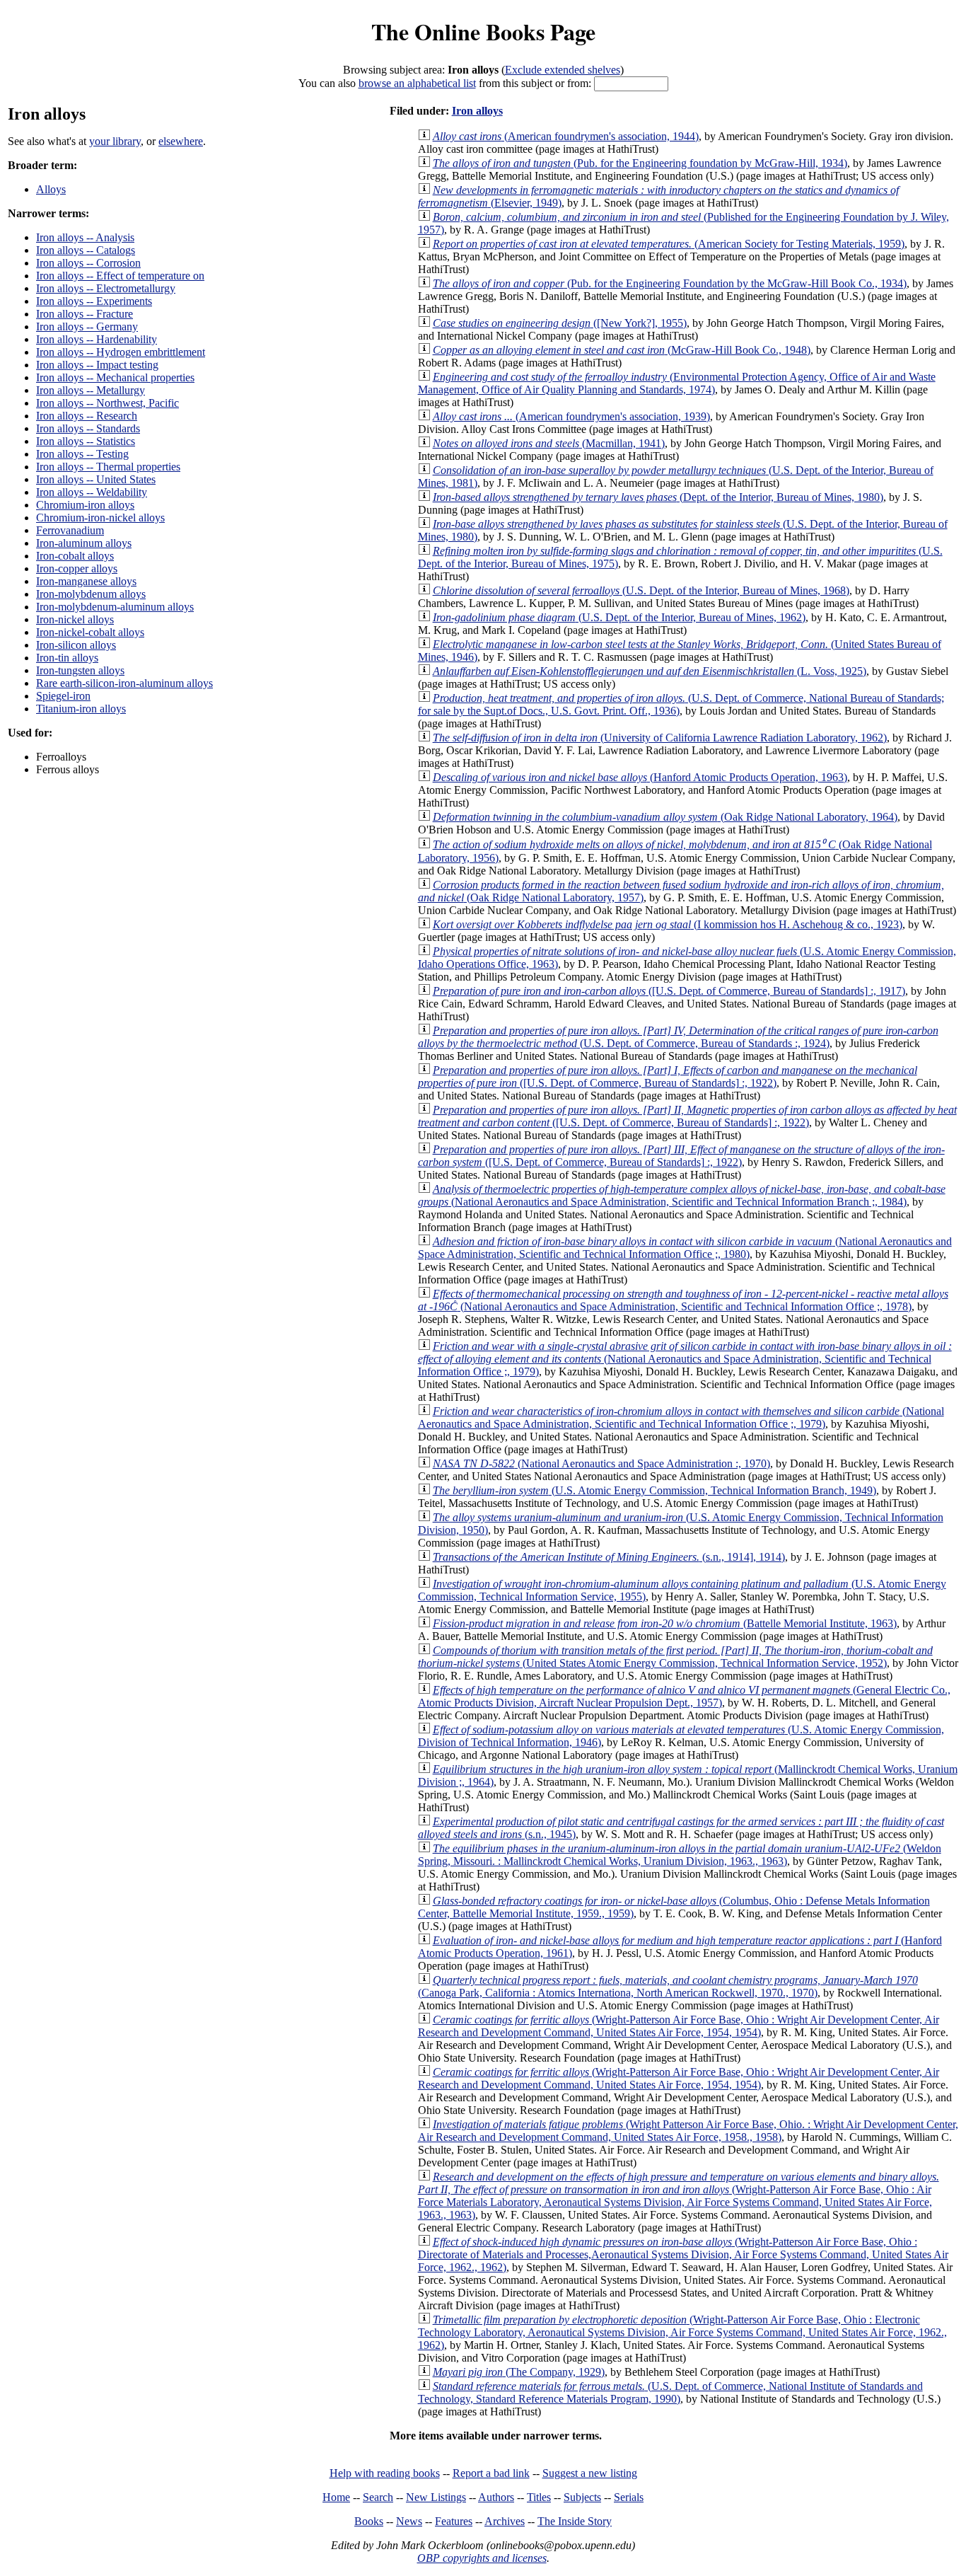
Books (369, 2521)
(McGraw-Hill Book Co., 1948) (622, 350)
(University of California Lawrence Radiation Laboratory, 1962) (660, 738)
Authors (496, 2497)
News (409, 2521)
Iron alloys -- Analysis (85, 237)
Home (336, 2497)
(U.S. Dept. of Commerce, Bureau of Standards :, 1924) (678, 1037)
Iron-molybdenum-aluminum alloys (115, 607)
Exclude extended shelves (563, 70)
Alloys (51, 189)
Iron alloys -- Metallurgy (91, 390)
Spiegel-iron (63, 696)
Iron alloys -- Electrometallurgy (106, 288)
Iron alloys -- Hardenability (97, 339)
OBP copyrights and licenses (482, 2558)
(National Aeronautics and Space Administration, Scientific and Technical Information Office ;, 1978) (683, 1300)
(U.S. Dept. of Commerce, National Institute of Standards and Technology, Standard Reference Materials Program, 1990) (670, 2392)
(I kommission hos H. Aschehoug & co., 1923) (668, 924)
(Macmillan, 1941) (549, 443)
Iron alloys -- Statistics (86, 441)
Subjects (582, 2497)
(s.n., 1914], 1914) (609, 1557)
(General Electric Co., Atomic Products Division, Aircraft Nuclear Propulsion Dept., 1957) (684, 1696)
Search (378, 2497)
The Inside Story (575, 2521)
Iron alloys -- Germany (87, 327)
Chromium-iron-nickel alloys (100, 518)
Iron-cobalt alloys (75, 556)
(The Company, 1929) (519, 2372)
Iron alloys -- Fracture (85, 314)
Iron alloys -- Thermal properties (108, 467)
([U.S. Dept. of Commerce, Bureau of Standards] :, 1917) (669, 991)
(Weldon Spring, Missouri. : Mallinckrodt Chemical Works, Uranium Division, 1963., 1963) (680, 1855)
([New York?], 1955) (560, 323)
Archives (505, 2521)
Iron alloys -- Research (87, 416)
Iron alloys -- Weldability (92, 492)
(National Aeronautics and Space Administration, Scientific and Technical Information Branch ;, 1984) (682, 1195)
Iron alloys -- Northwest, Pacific (107, 403)
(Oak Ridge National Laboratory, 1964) (665, 817)
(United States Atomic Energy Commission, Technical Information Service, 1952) (675, 1657)
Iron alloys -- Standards (88, 428)
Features (454, 2521)
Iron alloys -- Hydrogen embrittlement (121, 352)
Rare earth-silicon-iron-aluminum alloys (124, 683)
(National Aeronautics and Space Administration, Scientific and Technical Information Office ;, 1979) (685, 1359)
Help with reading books (385, 2473)
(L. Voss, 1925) (650, 671)
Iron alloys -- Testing (82, 454)
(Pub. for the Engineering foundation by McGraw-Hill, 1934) (640, 163)
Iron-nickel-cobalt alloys (90, 632)
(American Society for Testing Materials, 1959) (669, 244)
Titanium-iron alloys (81, 709)
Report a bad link (491, 2473)
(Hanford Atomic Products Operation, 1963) (640, 777)
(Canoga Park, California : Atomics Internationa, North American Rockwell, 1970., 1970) (668, 1986)
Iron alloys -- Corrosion (88, 263)
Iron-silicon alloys (76, 645)
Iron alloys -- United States (96, 479)
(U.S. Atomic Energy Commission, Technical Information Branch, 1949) (654, 1490)
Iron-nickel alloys (75, 619)
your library (115, 141)
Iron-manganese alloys (86, 581)
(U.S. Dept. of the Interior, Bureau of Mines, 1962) (619, 617)
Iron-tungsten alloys (80, 670)
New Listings (436, 2497)
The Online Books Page (483, 31)
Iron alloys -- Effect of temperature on (120, 276)
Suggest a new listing (590, 2473)
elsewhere (181, 141)
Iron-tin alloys (67, 658)
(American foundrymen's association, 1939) (571, 416)
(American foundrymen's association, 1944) (566, 136)
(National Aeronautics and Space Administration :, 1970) (601, 1463)
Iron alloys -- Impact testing (97, 365)
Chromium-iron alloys (85, 505)
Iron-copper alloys (77, 568)
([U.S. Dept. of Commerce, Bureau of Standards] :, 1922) (668, 1076)
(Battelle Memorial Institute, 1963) (665, 1623)
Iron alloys (477, 111)
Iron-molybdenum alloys (91, 594)
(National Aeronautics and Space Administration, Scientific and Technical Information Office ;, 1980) (685, 1248)
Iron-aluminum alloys (84, 543)
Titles (539, 2497)
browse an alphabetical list (417, 83)
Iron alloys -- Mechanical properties (115, 377)
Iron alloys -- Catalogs (86, 250)
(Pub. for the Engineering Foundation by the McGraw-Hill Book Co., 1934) (670, 283)
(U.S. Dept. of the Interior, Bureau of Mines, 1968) (641, 590)
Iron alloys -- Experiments (94, 301)
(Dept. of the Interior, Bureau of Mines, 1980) (658, 497)
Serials (629, 2497)
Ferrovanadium (70, 530)
